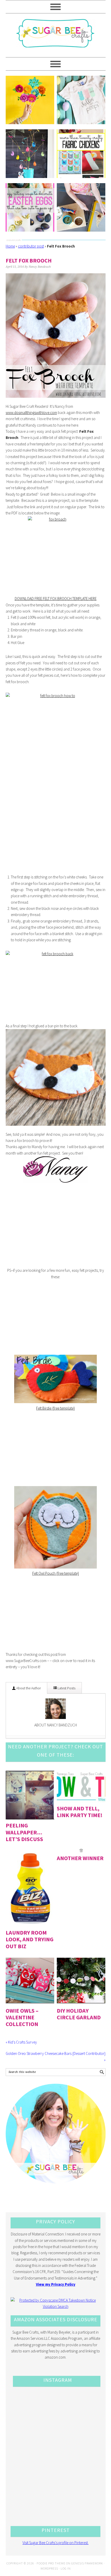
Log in (66, 2568)
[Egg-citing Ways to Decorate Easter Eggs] (30, 207)
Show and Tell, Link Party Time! (80, 1812)
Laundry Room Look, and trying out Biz (30, 1939)
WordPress (49, 2568)
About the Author (28, 1688)
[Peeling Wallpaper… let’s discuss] (30, 1795)
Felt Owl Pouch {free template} (56, 1573)
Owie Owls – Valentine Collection (22, 2017)
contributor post (31, 246)
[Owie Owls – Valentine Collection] (30, 1980)
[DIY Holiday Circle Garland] (81, 1980)
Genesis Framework (87, 2563)
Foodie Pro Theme (51, 2563)
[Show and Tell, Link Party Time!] (81, 1787)
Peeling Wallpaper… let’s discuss (24, 1832)
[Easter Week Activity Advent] (30, 154)
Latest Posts (66, 1688)
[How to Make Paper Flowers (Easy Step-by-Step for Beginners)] (30, 100)
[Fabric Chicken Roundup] (81, 154)
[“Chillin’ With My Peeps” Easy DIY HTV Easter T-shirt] (81, 100)
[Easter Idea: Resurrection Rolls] (81, 207)
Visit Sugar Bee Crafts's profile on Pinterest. (55, 2543)
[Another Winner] (81, 1850)
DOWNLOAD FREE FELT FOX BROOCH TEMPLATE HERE (56, 599)
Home (10, 246)
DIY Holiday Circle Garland (79, 2014)
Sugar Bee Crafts (56, 38)
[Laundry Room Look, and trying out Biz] (30, 1888)
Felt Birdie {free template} (55, 1408)
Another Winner (80, 1858)
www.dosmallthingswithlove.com (31, 413)
